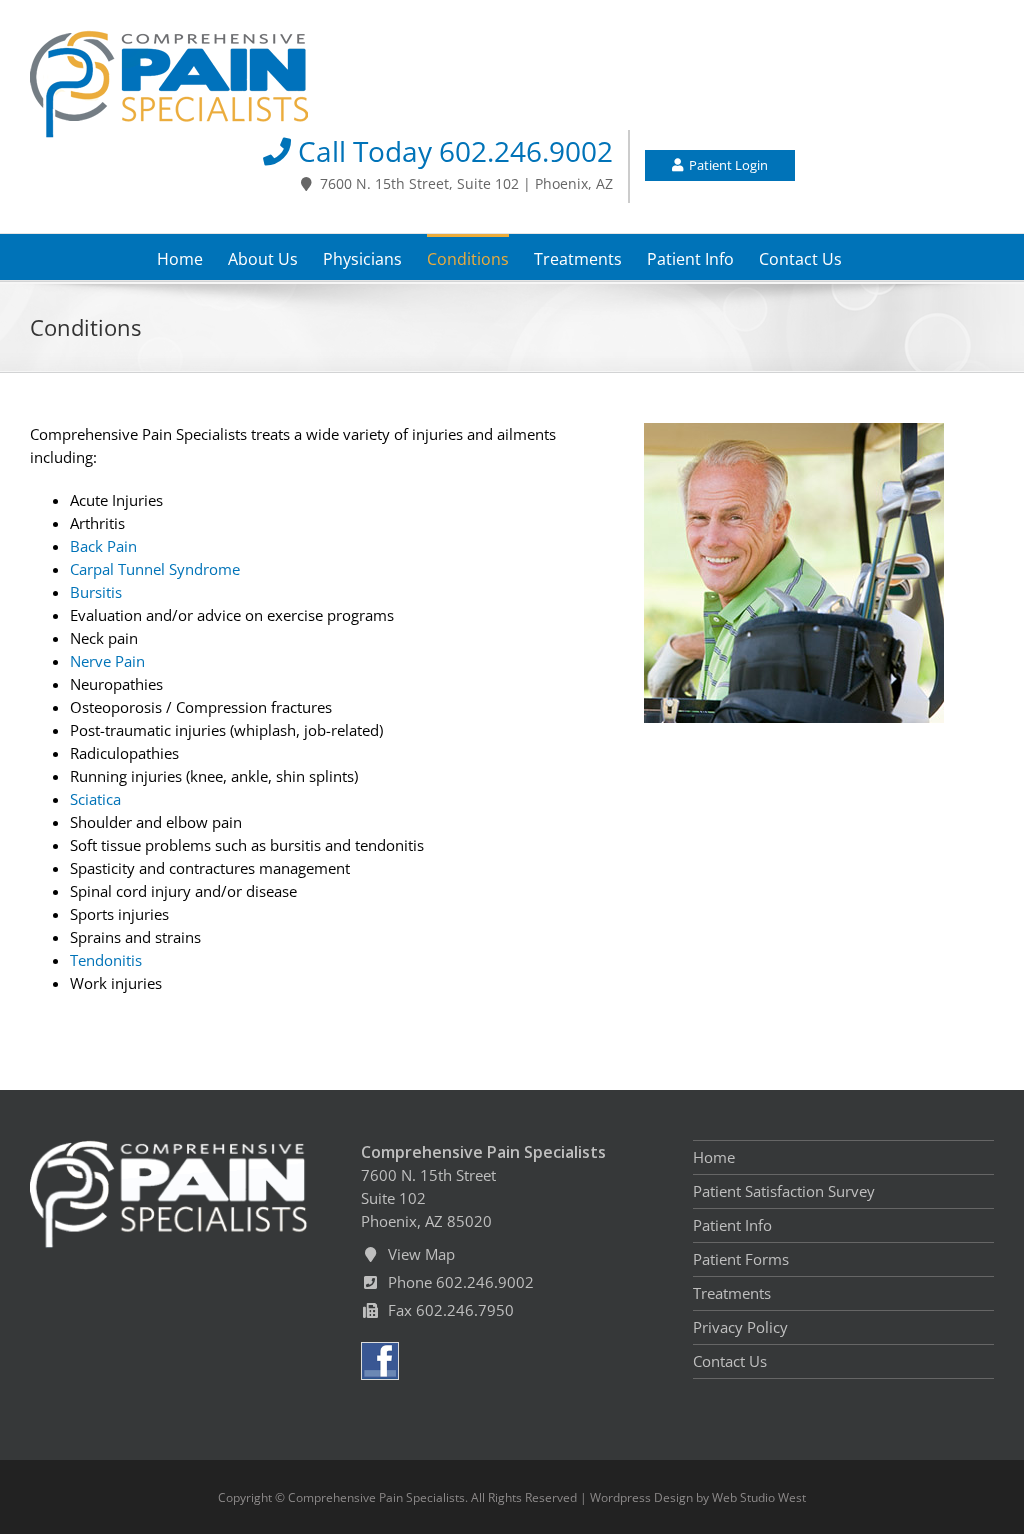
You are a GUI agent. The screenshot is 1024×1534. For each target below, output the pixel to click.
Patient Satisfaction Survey (784, 1191)
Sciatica (95, 799)
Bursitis (96, 592)
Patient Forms (741, 1259)
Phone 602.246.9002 (457, 1282)
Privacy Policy (740, 1327)
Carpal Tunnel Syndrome (155, 569)
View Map (417, 1254)
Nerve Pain (107, 661)
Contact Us (730, 1361)
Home (714, 1157)
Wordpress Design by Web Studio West (698, 1497)
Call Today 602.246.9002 (452, 152)
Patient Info (732, 1225)
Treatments (732, 1293)
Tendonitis (106, 960)
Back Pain (103, 546)
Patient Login (725, 165)
